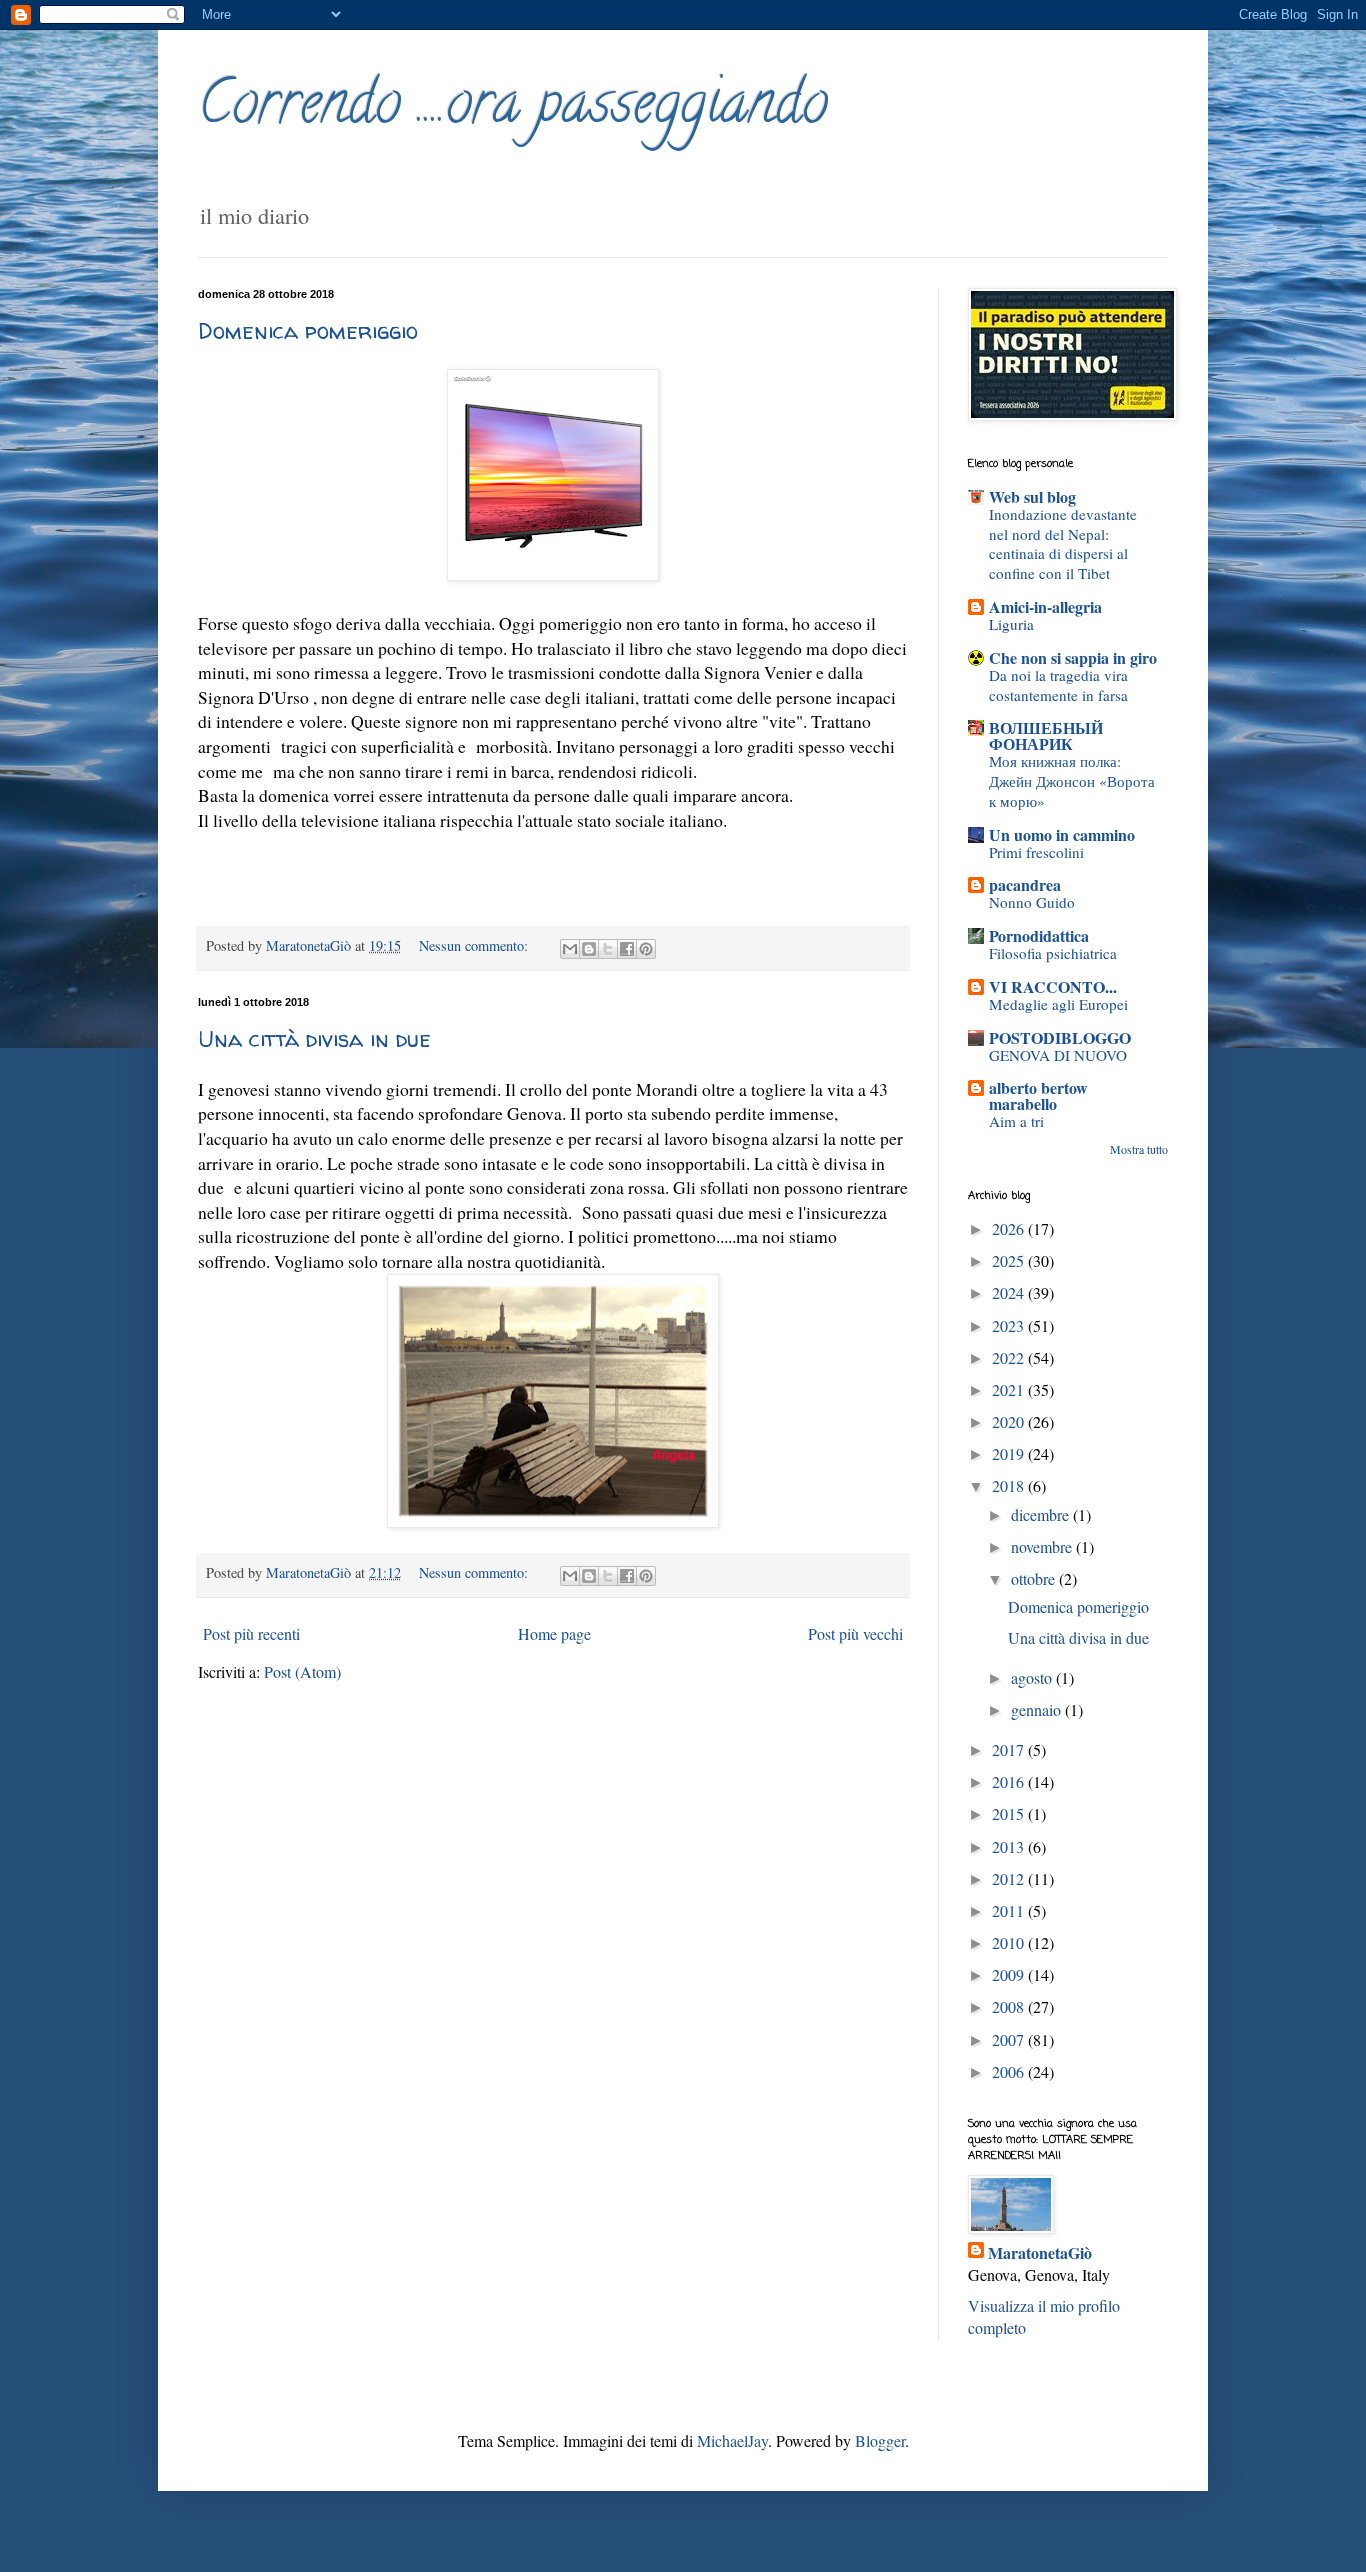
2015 (1010, 1813)
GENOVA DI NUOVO (1058, 1055)
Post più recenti (251, 1633)
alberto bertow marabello (1038, 1095)
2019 (1010, 1453)
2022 (1010, 1357)
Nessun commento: (475, 945)
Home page (554, 1633)
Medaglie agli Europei (1058, 1004)
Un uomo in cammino (1062, 834)
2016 (1010, 1781)
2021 (1010, 1389)
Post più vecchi (855, 1633)
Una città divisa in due (314, 1039)
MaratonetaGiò (1040, 2253)
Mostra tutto (1139, 1149)
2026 (1010, 1228)
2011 (1010, 1910)
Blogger (880, 2440)
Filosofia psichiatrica (1053, 953)
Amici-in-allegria (1045, 606)
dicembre (1042, 1514)
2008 (1010, 2006)
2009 (1010, 1974)
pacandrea (1025, 884)
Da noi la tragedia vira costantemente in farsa (1058, 685)
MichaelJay (732, 2440)
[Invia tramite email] (570, 949)
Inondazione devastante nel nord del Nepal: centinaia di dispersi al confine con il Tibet (1063, 543)
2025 (1010, 1260)
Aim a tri (1016, 1121)
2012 (1010, 1878)
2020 (1010, 1421)
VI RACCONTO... (1053, 986)
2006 (1010, 2071)
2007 (1010, 2039)
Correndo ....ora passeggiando (513, 109)
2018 (1010, 1485)
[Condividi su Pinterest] (646, 949)
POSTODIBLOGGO (1060, 1037)
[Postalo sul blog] (589, 949)
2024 (1010, 1292)
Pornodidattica (1039, 935)
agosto (1033, 1677)
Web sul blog (1032, 496)
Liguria (1011, 624)
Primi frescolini (1036, 852)
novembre (1043, 1546)
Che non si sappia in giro (1073, 657)
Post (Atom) (302, 1671)
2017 (1010, 1749)
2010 (1010, 1942)
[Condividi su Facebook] (627, 949)
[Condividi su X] (608, 949)
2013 (1010, 1846)
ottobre (1035, 1578)
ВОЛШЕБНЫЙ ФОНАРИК (1046, 735)
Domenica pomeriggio (308, 331)
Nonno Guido (1032, 902)
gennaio (1038, 1709)
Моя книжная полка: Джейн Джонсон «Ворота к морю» (1072, 781)
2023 (1010, 1325)
